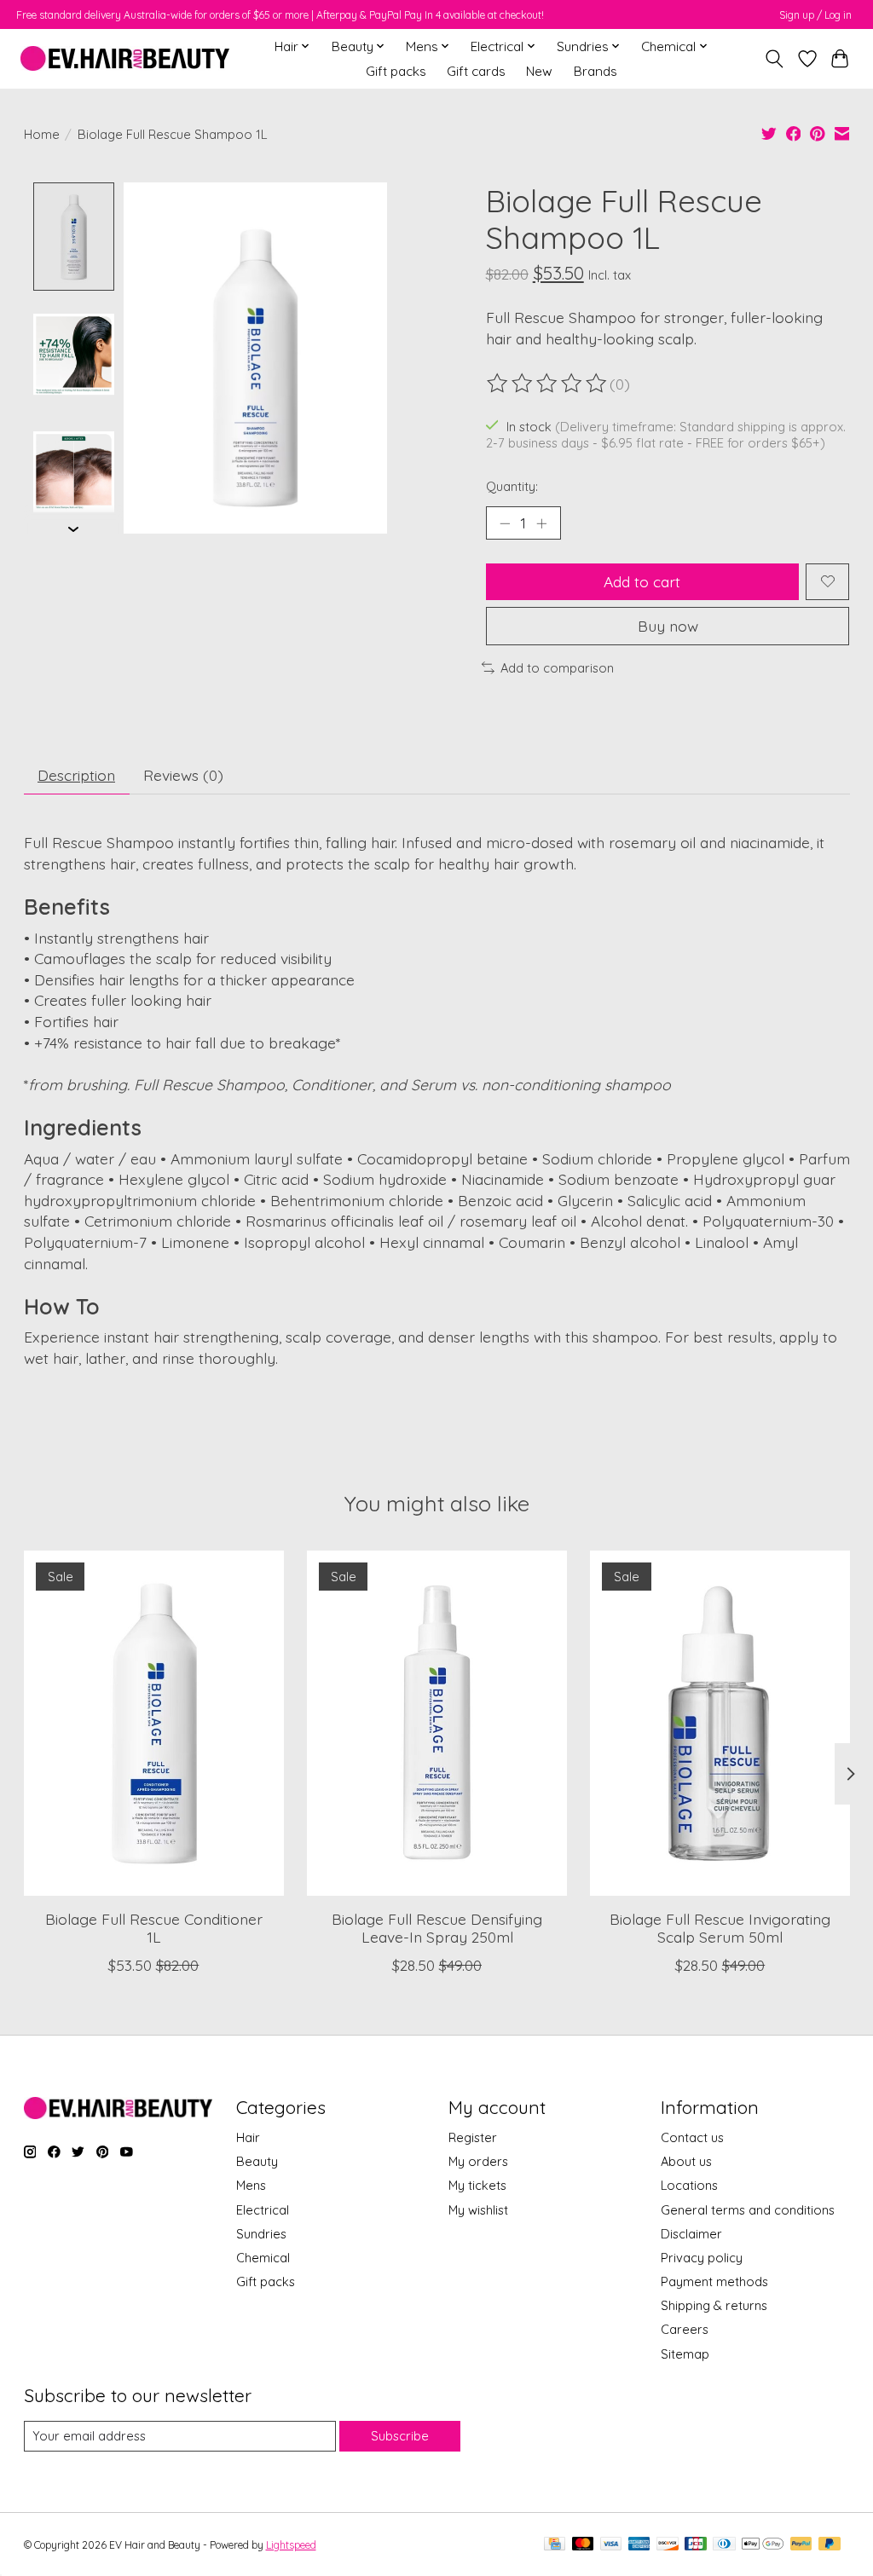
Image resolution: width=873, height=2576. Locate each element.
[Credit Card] (555, 2545)
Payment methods (714, 2281)
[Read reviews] (548, 384)
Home (42, 134)
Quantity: (512, 486)
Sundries (261, 2234)
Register (473, 2137)
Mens (251, 2185)
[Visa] (611, 2545)
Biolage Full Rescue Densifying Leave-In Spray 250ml (437, 1927)
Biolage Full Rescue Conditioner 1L (153, 1927)
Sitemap (685, 2354)
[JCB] (696, 2545)
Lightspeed (291, 2545)
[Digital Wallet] (763, 2545)
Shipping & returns (714, 2305)
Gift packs (396, 71)
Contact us (692, 2137)
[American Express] (639, 2545)
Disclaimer (691, 2234)
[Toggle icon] (774, 59)
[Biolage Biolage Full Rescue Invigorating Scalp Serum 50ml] (720, 1723)
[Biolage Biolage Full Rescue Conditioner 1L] (154, 1723)
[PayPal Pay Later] (830, 2545)
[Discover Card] (668, 2545)
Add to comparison (557, 668)
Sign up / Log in (815, 15)
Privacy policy (702, 2258)
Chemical (263, 2258)
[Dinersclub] (724, 2545)
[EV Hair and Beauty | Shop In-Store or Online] (125, 58)
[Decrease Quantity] (505, 523)
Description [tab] (76, 775)
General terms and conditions (748, 2210)
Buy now (668, 626)
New (539, 71)
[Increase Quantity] (541, 523)
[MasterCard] (583, 2545)
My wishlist (478, 2210)
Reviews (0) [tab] (183, 775)
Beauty (257, 2161)
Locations (689, 2185)
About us (686, 2161)
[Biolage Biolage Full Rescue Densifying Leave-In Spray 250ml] (437, 1723)
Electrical (263, 2210)
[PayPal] (801, 2545)
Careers (685, 2329)
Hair (248, 2137)
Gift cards (476, 71)
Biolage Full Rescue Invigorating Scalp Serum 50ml (720, 1927)
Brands (595, 71)
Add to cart (642, 581)
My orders (478, 2161)
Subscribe (400, 2436)
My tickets (477, 2185)
